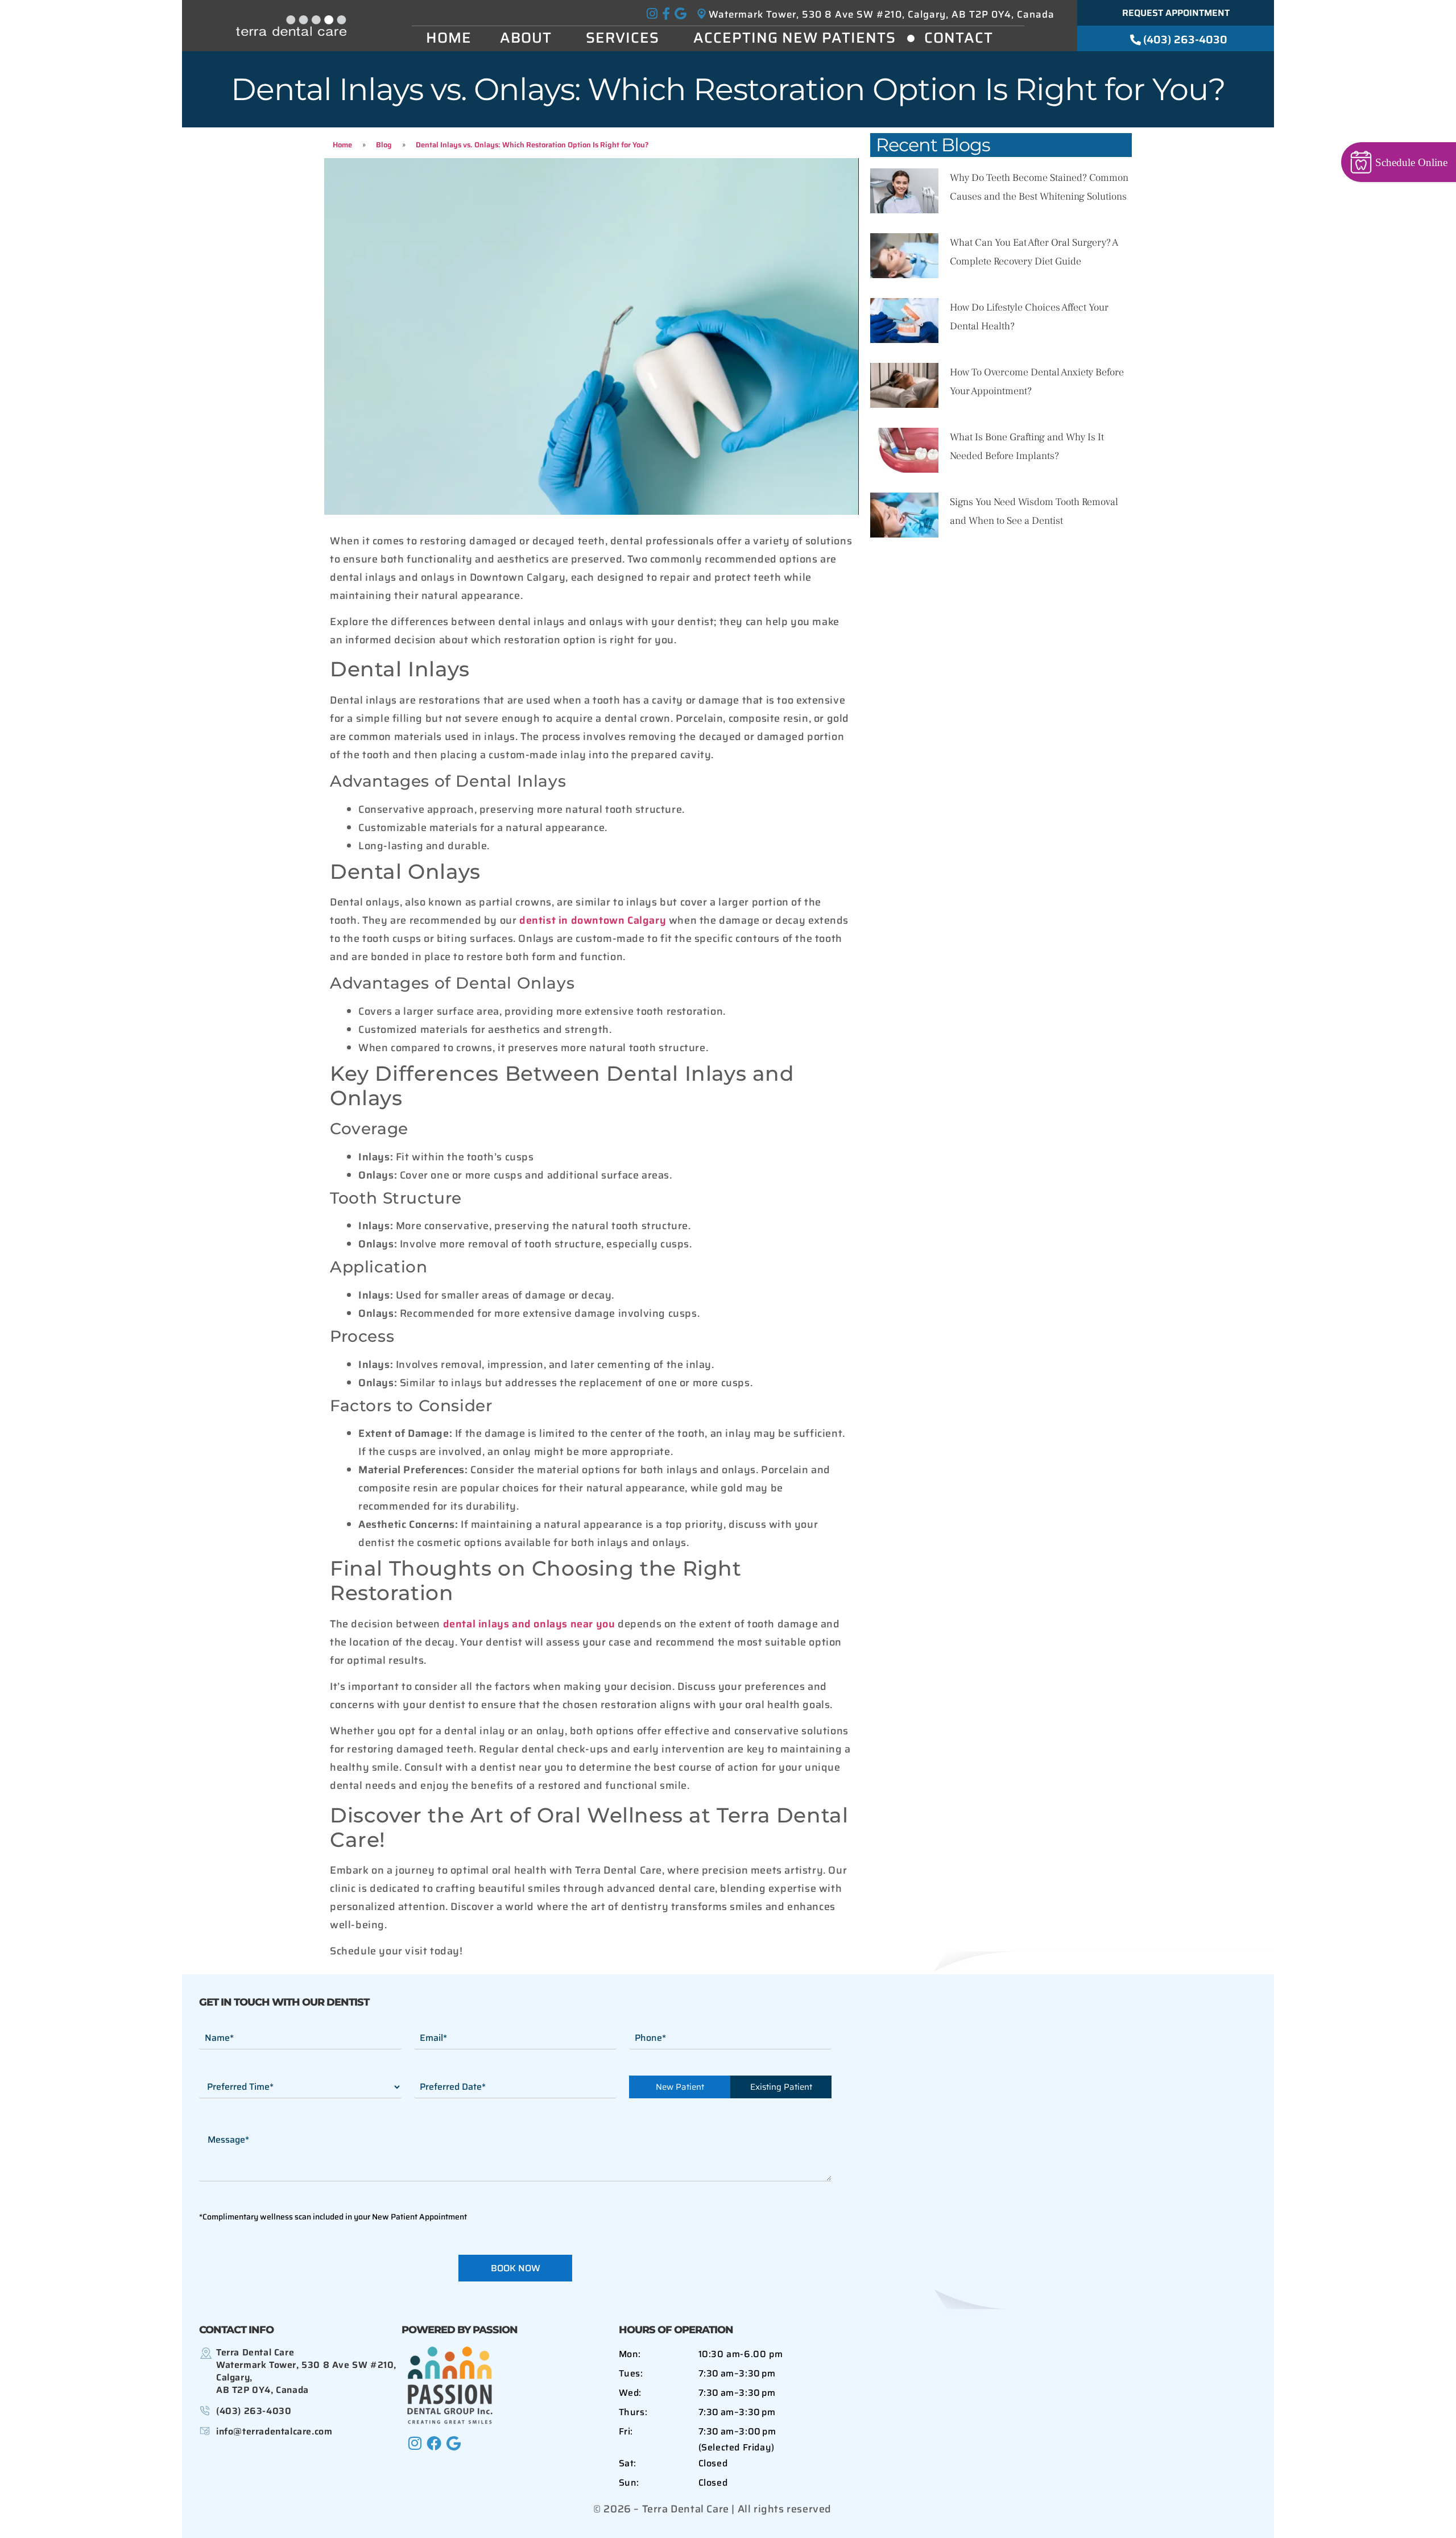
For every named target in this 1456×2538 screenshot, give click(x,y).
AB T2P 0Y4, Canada (306, 2371)
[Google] (680, 14)
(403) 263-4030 (254, 2411)
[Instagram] (652, 14)
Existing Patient (781, 2087)
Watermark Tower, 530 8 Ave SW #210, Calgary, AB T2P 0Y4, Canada (882, 14)
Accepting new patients (795, 38)
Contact (959, 38)
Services (622, 38)
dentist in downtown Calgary (593, 920)
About (526, 38)
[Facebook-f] (666, 14)
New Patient (680, 2087)
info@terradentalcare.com (274, 2431)
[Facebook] (434, 2443)
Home (449, 38)
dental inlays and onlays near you (529, 1624)
